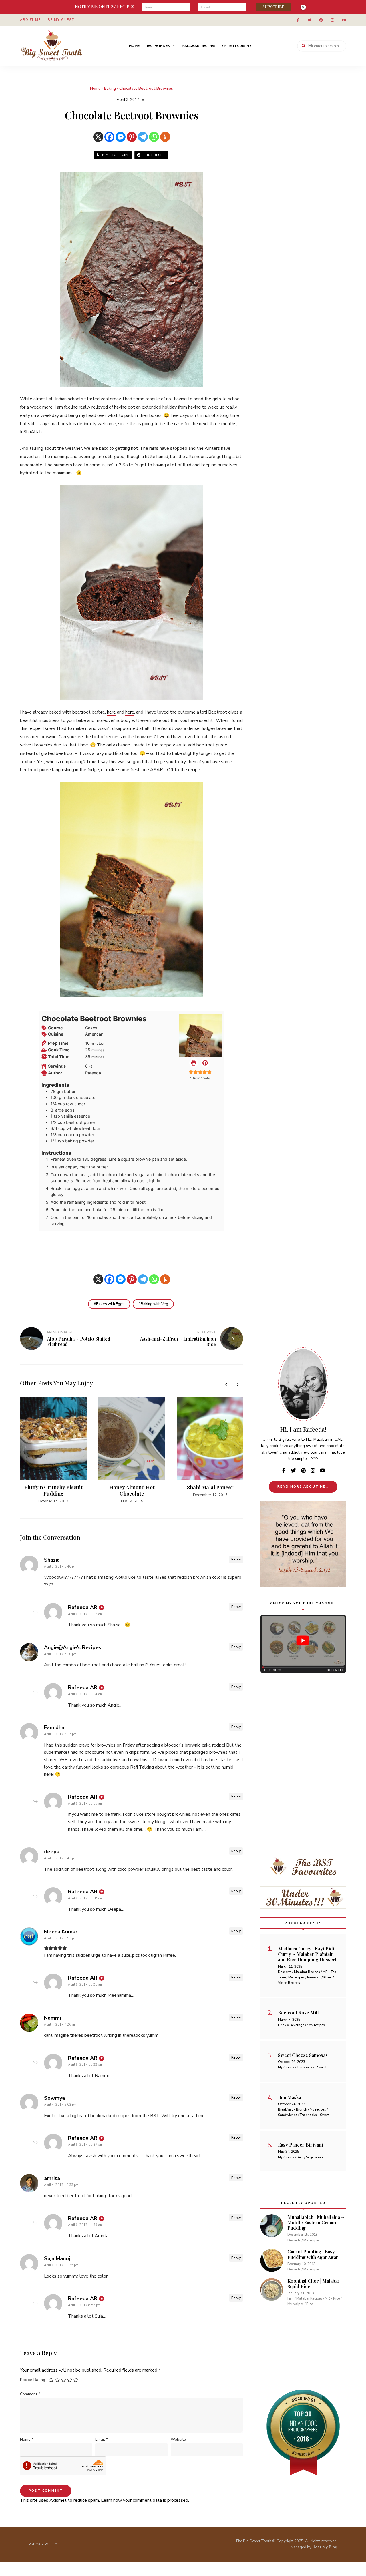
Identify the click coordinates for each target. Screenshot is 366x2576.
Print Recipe (154, 155)
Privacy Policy (43, 2544)
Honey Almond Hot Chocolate (132, 1490)
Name (27, 2439)
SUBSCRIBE (273, 7)
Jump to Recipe (115, 155)
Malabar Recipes (198, 46)
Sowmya (54, 2098)
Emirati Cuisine (236, 46)
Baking (110, 89)
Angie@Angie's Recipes (73, 1647)
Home (134, 46)
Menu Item (298, 20)
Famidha (54, 1727)
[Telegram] (143, 137)
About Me (30, 20)
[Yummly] (165, 137)
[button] (205, 1063)
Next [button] (237, 1385)
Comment (30, 2394)
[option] (53, 1450)
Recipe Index (158, 46)
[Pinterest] (132, 137)
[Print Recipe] (194, 1063)
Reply (236, 1559)
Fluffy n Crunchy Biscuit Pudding (53, 1490)
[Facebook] (109, 137)
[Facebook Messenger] (121, 137)
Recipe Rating (33, 2380)
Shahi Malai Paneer (210, 1487)
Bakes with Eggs (110, 1304)
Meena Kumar (61, 1932)
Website (178, 2439)
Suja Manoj (57, 2258)
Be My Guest (61, 20)
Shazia (52, 1560)
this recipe (30, 728)
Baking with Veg (154, 1304)
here (111, 712)
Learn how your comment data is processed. (145, 2500)
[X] (98, 137)
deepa (52, 1852)
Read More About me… (303, 1487)
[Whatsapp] (154, 137)
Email (102, 2439)
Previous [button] (226, 1385)
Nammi (52, 2018)
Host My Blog (325, 2547)
